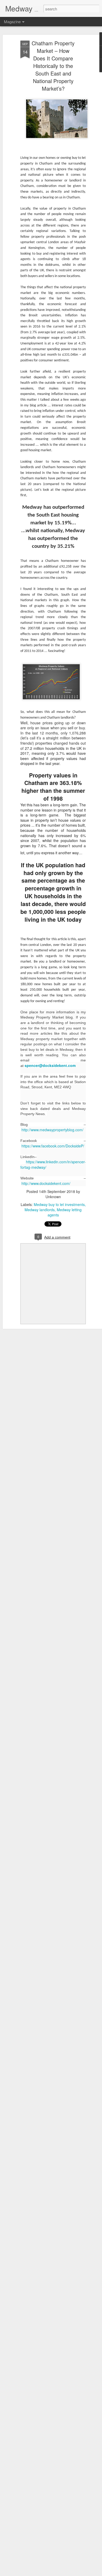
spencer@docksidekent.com (50, 1065)
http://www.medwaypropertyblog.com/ (52, 1130)
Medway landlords (40, 1210)
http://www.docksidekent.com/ (46, 1183)
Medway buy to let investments (59, 1204)
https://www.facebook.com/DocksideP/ (53, 1146)
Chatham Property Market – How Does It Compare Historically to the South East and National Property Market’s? (53, 66)
